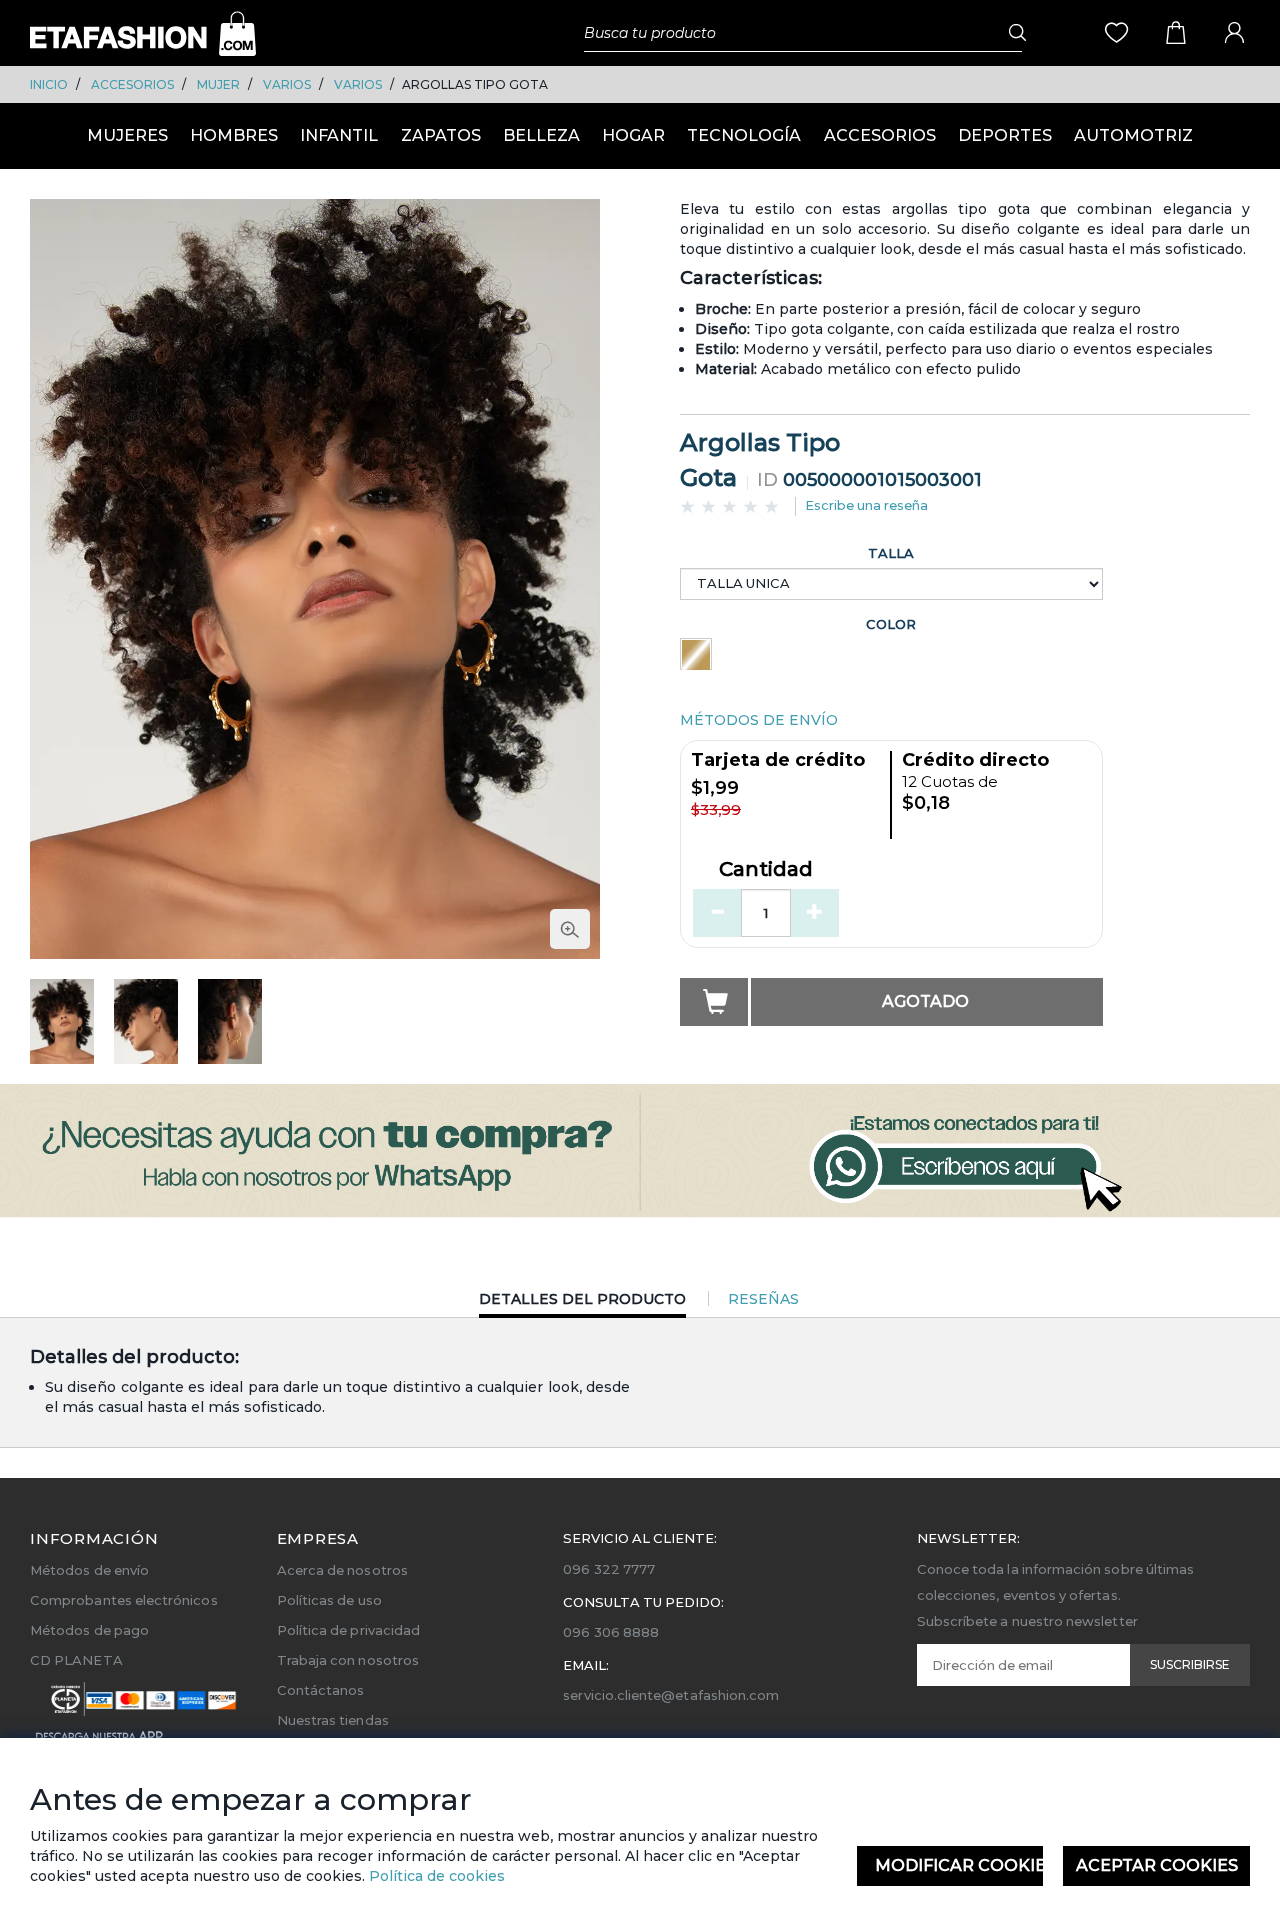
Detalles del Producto (582, 1303)
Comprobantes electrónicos (124, 1600)
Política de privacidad (348, 1630)
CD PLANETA (76, 1660)
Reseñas (763, 1299)
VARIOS (287, 84)
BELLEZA (541, 135)
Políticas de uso (329, 1600)
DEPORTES (1005, 135)
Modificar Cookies (959, 1865)
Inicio (49, 84)
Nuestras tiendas (333, 1720)
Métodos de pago (89, 1630)
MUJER (218, 84)
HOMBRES (234, 135)
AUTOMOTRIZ (1133, 135)
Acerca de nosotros (342, 1570)
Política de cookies (435, 1876)
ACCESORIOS (132, 84)
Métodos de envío (89, 1570)
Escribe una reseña (866, 505)
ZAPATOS (441, 135)
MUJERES (127, 135)
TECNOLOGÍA (744, 135)
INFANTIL (339, 135)
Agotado (925, 1001)
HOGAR (633, 135)
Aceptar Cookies (1157, 1865)
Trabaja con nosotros (348, 1660)
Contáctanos (321, 1690)
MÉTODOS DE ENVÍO (759, 720)
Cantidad (766, 870)
